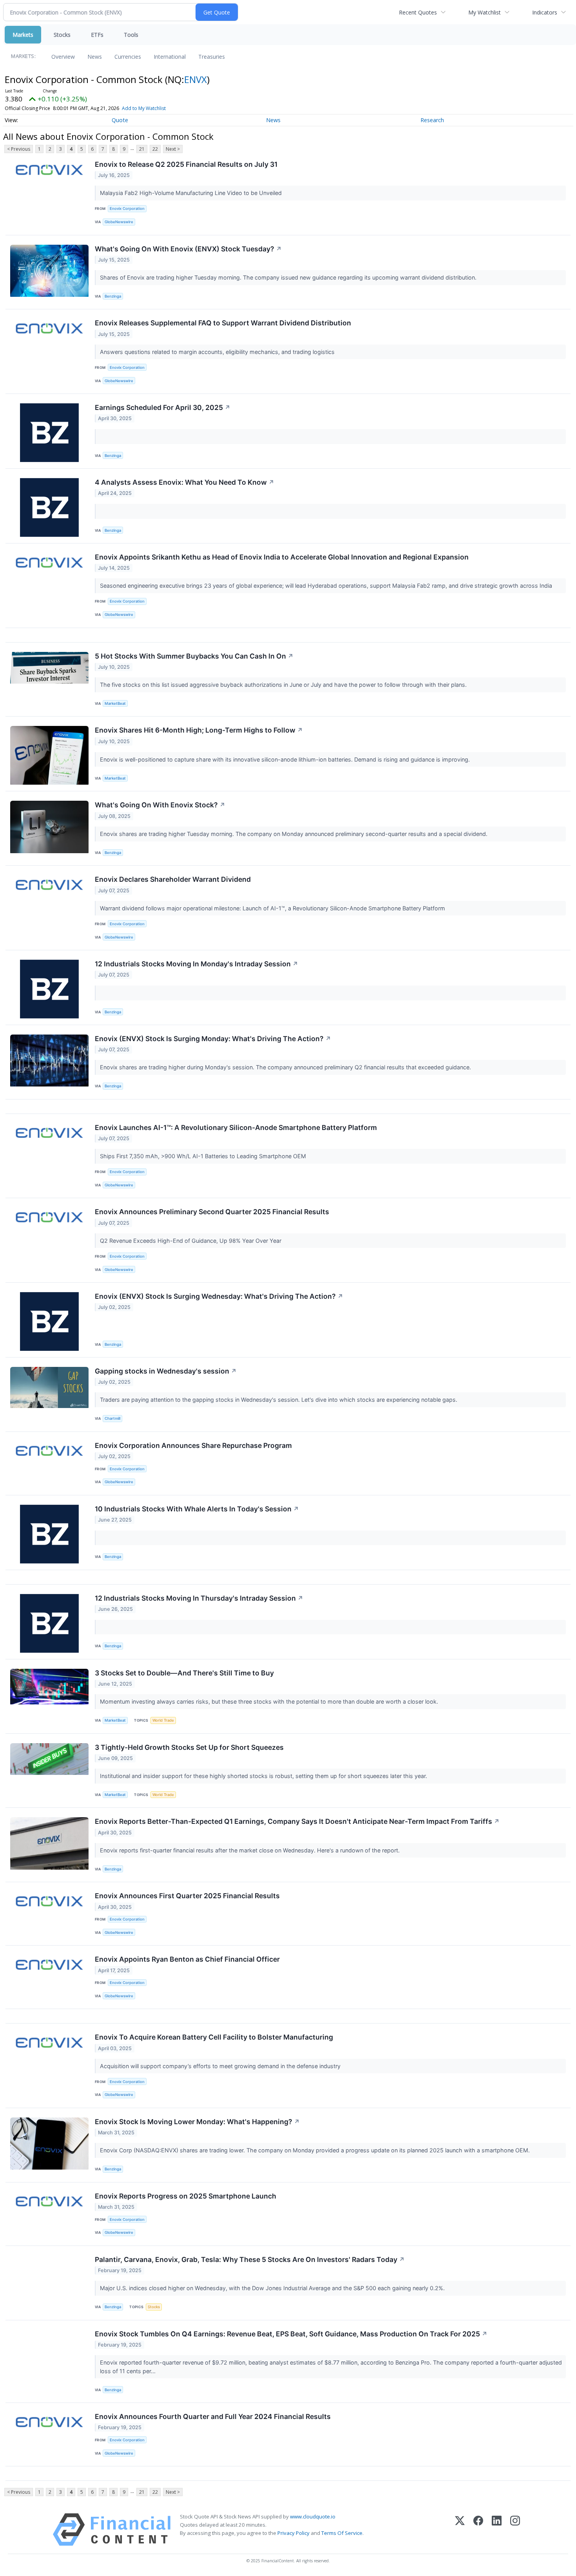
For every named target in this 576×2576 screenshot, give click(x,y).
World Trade (163, 1720)
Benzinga (113, 296)
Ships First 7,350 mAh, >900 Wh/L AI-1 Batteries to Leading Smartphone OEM (204, 1156)
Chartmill (112, 1418)
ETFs (97, 35)
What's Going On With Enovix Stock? (160, 805)
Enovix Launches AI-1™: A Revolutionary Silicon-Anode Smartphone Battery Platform (236, 1127)
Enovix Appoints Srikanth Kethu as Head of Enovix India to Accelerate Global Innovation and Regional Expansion (282, 557)
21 (142, 149)
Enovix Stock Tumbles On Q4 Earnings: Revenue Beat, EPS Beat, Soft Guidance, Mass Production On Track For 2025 (291, 2334)
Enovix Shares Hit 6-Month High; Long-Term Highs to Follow (199, 730)
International (170, 57)
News (95, 57)
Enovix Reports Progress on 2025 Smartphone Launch (186, 2196)
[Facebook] (478, 2530)
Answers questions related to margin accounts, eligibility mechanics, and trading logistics (218, 352)
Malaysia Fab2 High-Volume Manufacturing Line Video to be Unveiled (192, 193)
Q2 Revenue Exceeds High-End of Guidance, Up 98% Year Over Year (191, 1241)
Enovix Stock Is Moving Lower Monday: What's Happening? (197, 2122)
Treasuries (212, 57)
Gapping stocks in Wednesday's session (166, 1371)
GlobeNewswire (119, 222)
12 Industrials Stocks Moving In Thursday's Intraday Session (199, 1598)
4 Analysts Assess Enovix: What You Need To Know (185, 482)
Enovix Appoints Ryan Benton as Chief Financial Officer (187, 1959)
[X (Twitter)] (460, 2530)
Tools (131, 35)
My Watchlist (485, 12)
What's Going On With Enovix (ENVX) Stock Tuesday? (188, 249)
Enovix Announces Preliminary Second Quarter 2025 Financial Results (212, 1212)
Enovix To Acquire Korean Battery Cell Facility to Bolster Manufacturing (214, 2037)
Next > (173, 149)
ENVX (196, 79)
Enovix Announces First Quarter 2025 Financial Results (187, 1896)
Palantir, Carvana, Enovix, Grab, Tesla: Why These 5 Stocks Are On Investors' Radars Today (250, 2259)
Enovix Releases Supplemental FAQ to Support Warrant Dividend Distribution (223, 323)
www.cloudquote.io (313, 2516)
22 (155, 149)
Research (432, 120)
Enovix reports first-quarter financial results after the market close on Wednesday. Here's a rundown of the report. (251, 1850)
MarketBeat (115, 703)
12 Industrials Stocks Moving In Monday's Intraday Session (197, 964)
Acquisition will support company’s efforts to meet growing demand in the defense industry (221, 2066)
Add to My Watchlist (144, 108)
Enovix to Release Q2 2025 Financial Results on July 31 (186, 164)
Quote (120, 120)
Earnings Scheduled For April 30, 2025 (163, 407)
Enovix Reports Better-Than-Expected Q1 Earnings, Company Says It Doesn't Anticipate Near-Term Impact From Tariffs (297, 1821)
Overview (63, 57)
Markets (23, 35)
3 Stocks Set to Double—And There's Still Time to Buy (184, 1673)
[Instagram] (515, 2530)
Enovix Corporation (127, 208)
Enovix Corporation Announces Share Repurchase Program (193, 1445)
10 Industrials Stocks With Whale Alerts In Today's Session (197, 1509)
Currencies (128, 57)
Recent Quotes (418, 12)
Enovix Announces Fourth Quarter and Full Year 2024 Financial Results (213, 2416)
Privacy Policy (293, 2533)
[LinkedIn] (497, 2530)
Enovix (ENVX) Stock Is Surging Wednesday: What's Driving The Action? (219, 1296)
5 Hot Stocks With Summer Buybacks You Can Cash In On (194, 656)
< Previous (19, 149)
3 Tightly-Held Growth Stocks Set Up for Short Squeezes (189, 1747)
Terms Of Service (342, 2533)
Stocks (62, 35)
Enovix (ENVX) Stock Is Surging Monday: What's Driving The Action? (213, 1039)
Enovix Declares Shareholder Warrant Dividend (173, 879)
